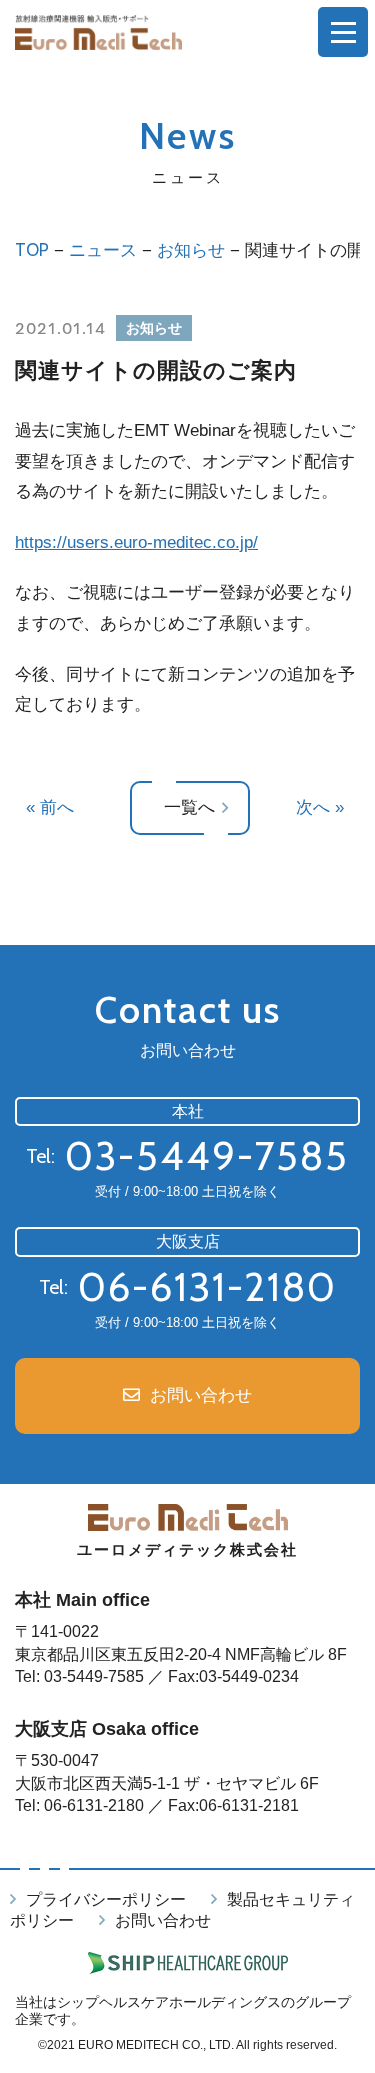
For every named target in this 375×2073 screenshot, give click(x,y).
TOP (32, 250)
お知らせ (191, 250)
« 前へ (50, 807)
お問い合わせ (201, 1395)
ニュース (103, 250)
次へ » (320, 807)
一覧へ (189, 807)
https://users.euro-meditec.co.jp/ (136, 542)
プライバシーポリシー (106, 1899)
